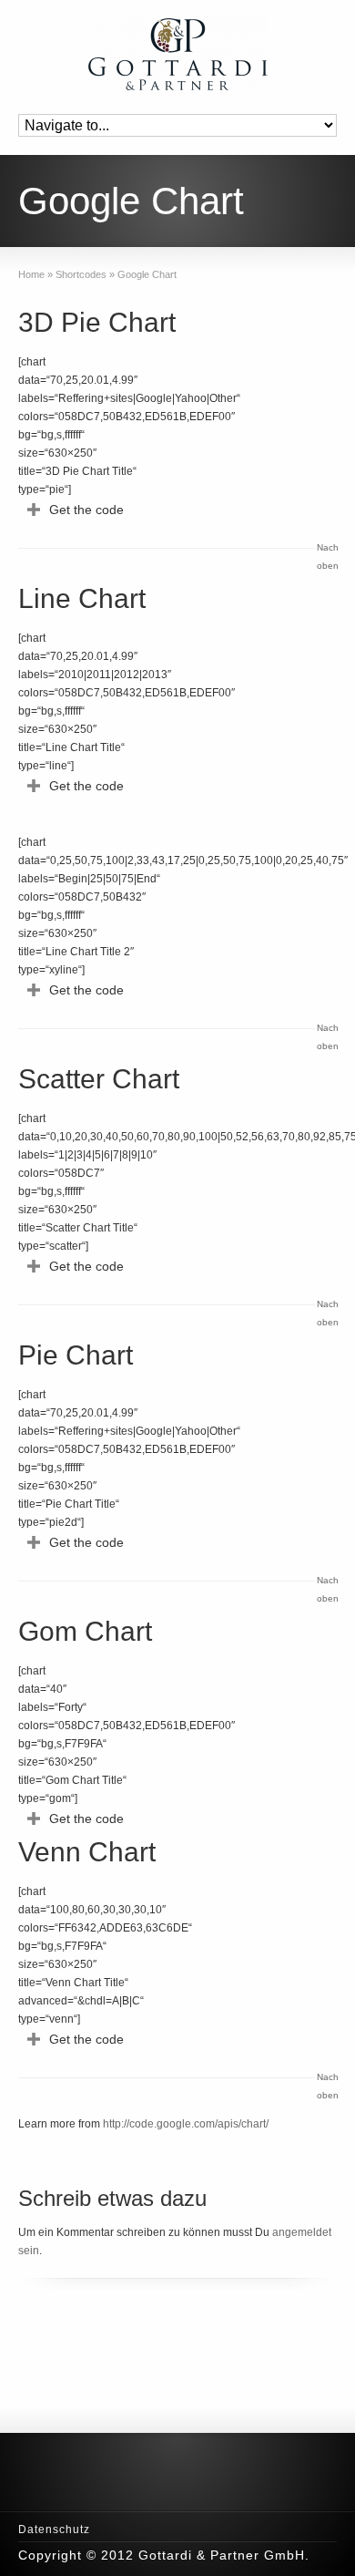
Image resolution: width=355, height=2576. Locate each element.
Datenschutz (54, 2530)
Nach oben (327, 556)
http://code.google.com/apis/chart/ (186, 2124)
